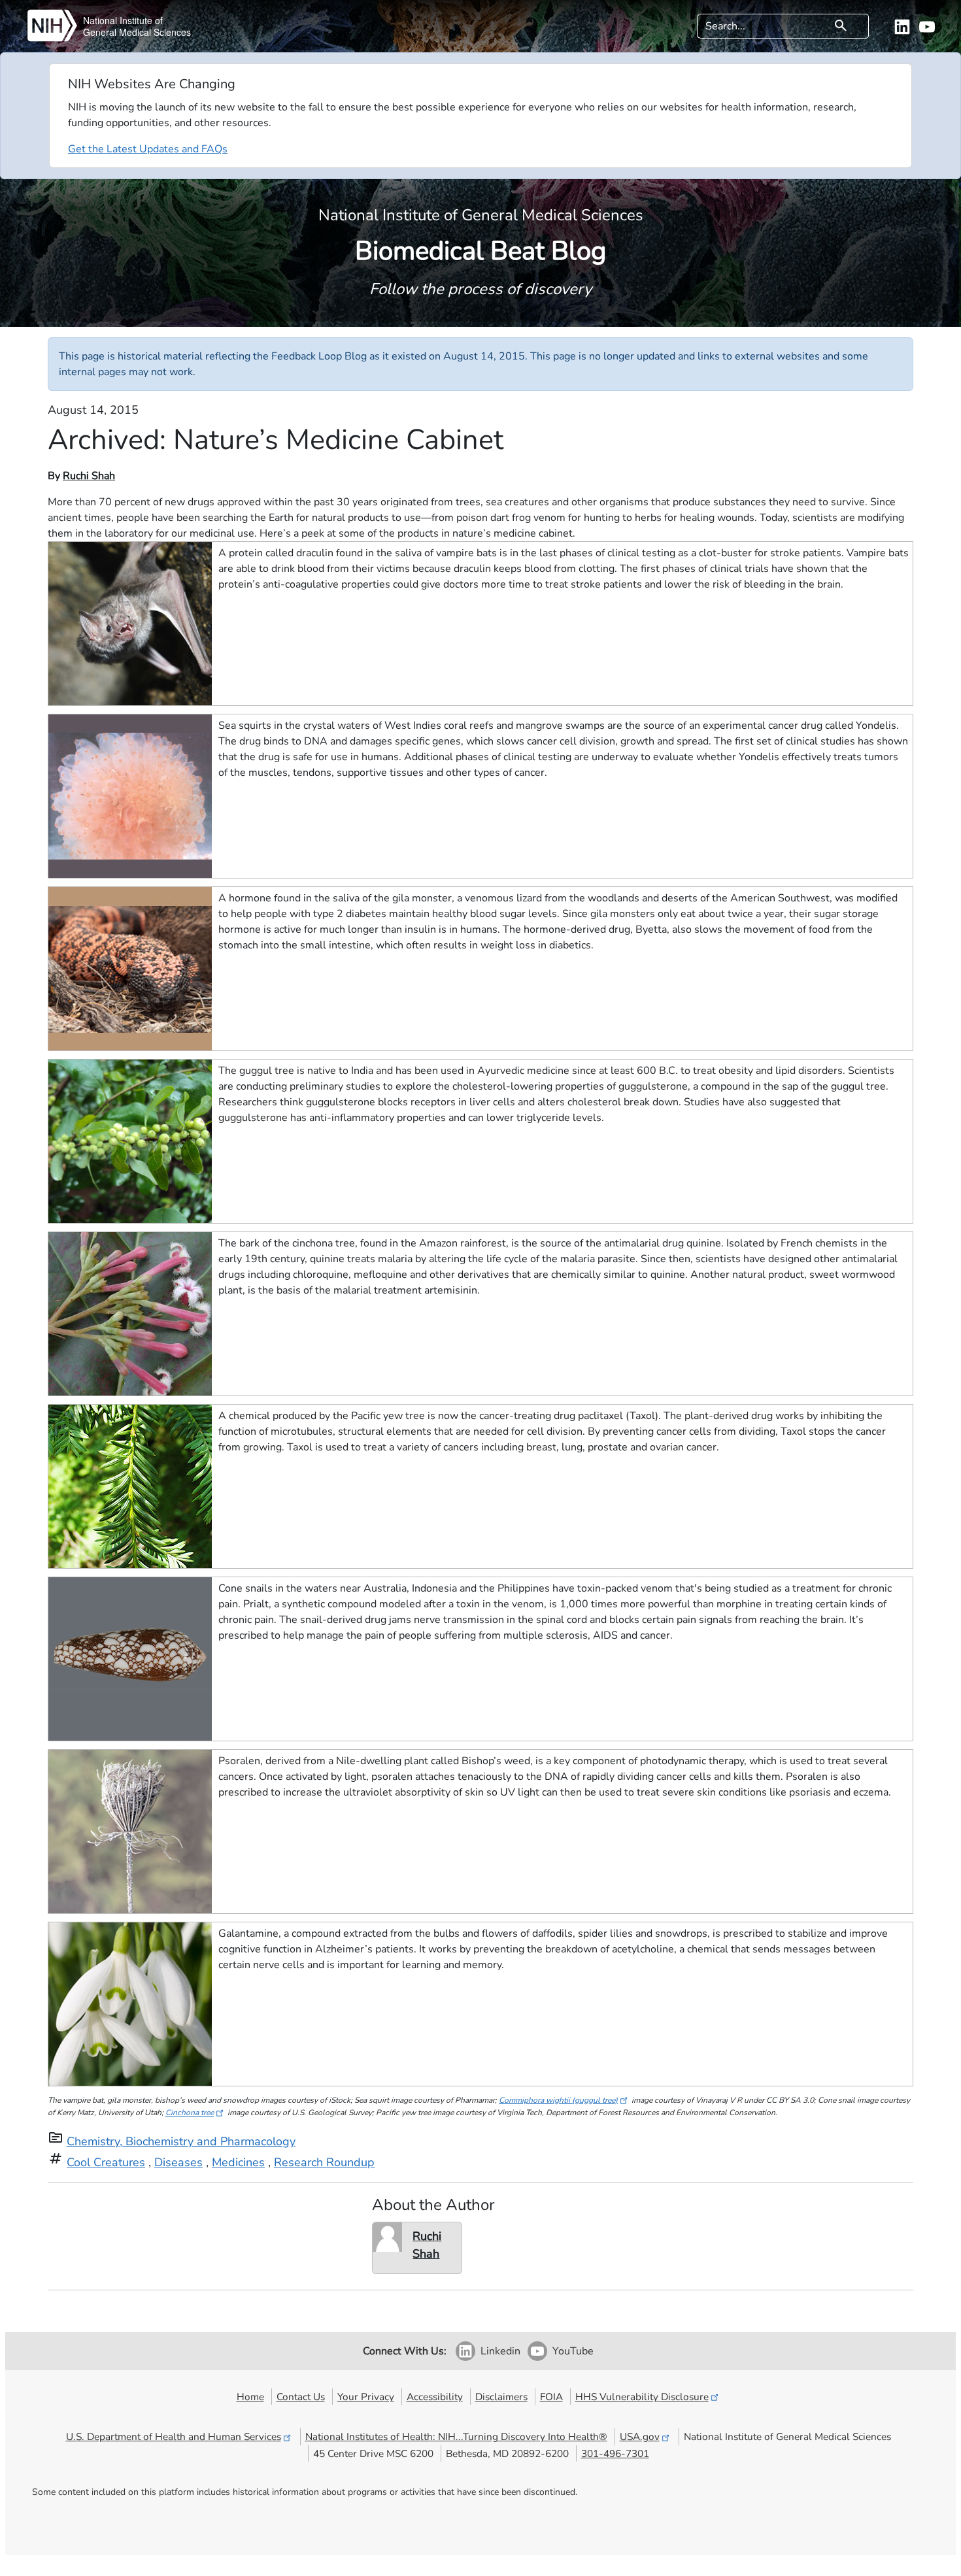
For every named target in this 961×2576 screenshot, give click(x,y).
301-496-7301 (615, 2453)
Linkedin (500, 2351)
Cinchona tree (190, 2113)
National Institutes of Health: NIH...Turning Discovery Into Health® (456, 2436)
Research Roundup (324, 2162)
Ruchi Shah (89, 476)
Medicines (238, 2162)
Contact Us (301, 2397)
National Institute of (123, 20)
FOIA (551, 2397)
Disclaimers (501, 2397)
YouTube (573, 2351)
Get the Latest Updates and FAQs (148, 149)
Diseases (178, 2162)
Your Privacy (366, 2397)
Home (250, 2397)
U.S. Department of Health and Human (174, 2436)
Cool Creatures (106, 2162)
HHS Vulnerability (642, 2397)
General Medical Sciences (137, 32)
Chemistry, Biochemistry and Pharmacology (181, 2141)
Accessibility (435, 2397)
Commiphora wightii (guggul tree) (558, 2100)
